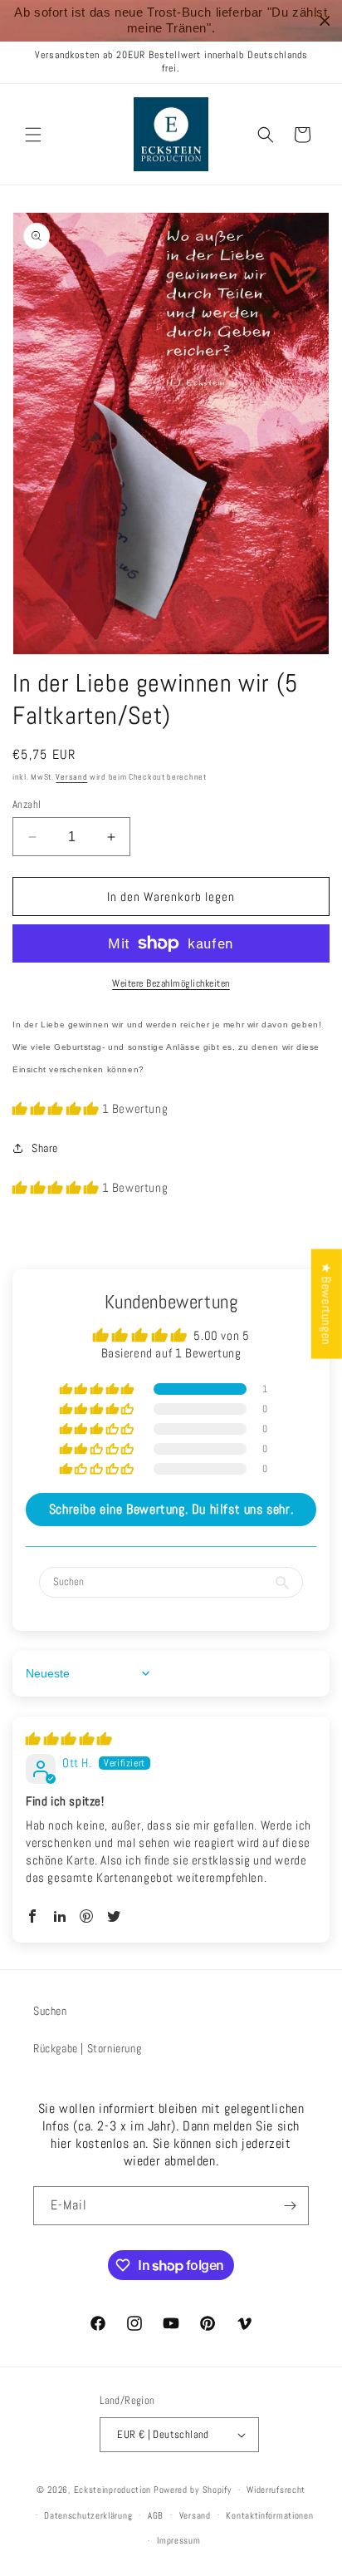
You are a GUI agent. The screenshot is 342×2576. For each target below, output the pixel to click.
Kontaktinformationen (269, 2515)
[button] (33, 135)
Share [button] (45, 1148)
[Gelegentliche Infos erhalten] (290, 2206)
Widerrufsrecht (276, 2490)
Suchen (50, 2011)
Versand (71, 777)
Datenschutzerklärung (88, 2515)
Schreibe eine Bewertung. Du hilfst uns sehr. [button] (171, 1509)
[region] (171, 21)
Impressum (178, 2540)
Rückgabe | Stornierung (87, 2048)
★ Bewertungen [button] (327, 1303)
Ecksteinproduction (113, 2490)
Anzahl (27, 804)
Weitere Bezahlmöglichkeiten (171, 983)
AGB (156, 2515)
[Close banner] (325, 21)
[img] (69, 1739)
